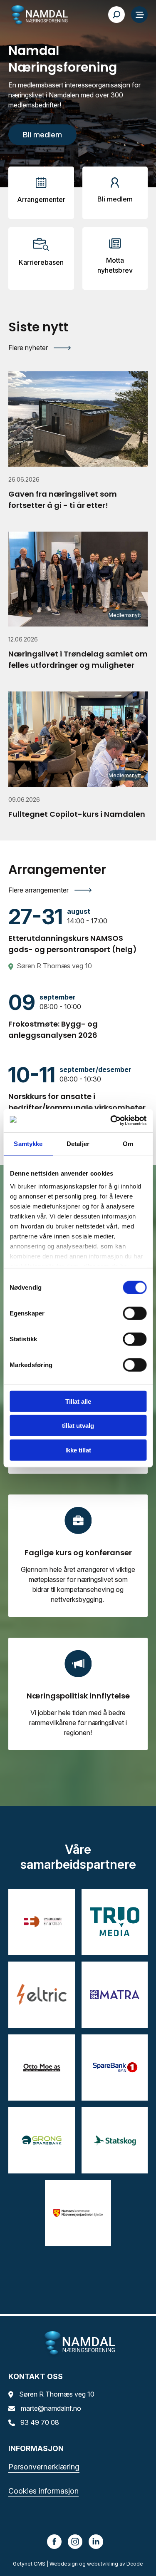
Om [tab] (128, 1143)
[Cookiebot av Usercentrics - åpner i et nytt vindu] (111, 1121)
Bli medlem (115, 199)
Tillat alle (78, 1401)
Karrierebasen (41, 262)
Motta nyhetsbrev (115, 265)
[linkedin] (96, 2541)
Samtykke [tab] (28, 1143)
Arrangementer (41, 199)
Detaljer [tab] (78, 1143)
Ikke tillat (78, 1450)
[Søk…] (116, 15)
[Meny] (139, 15)
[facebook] (54, 2541)
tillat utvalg (78, 1426)
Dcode (135, 2564)
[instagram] (75, 2541)
